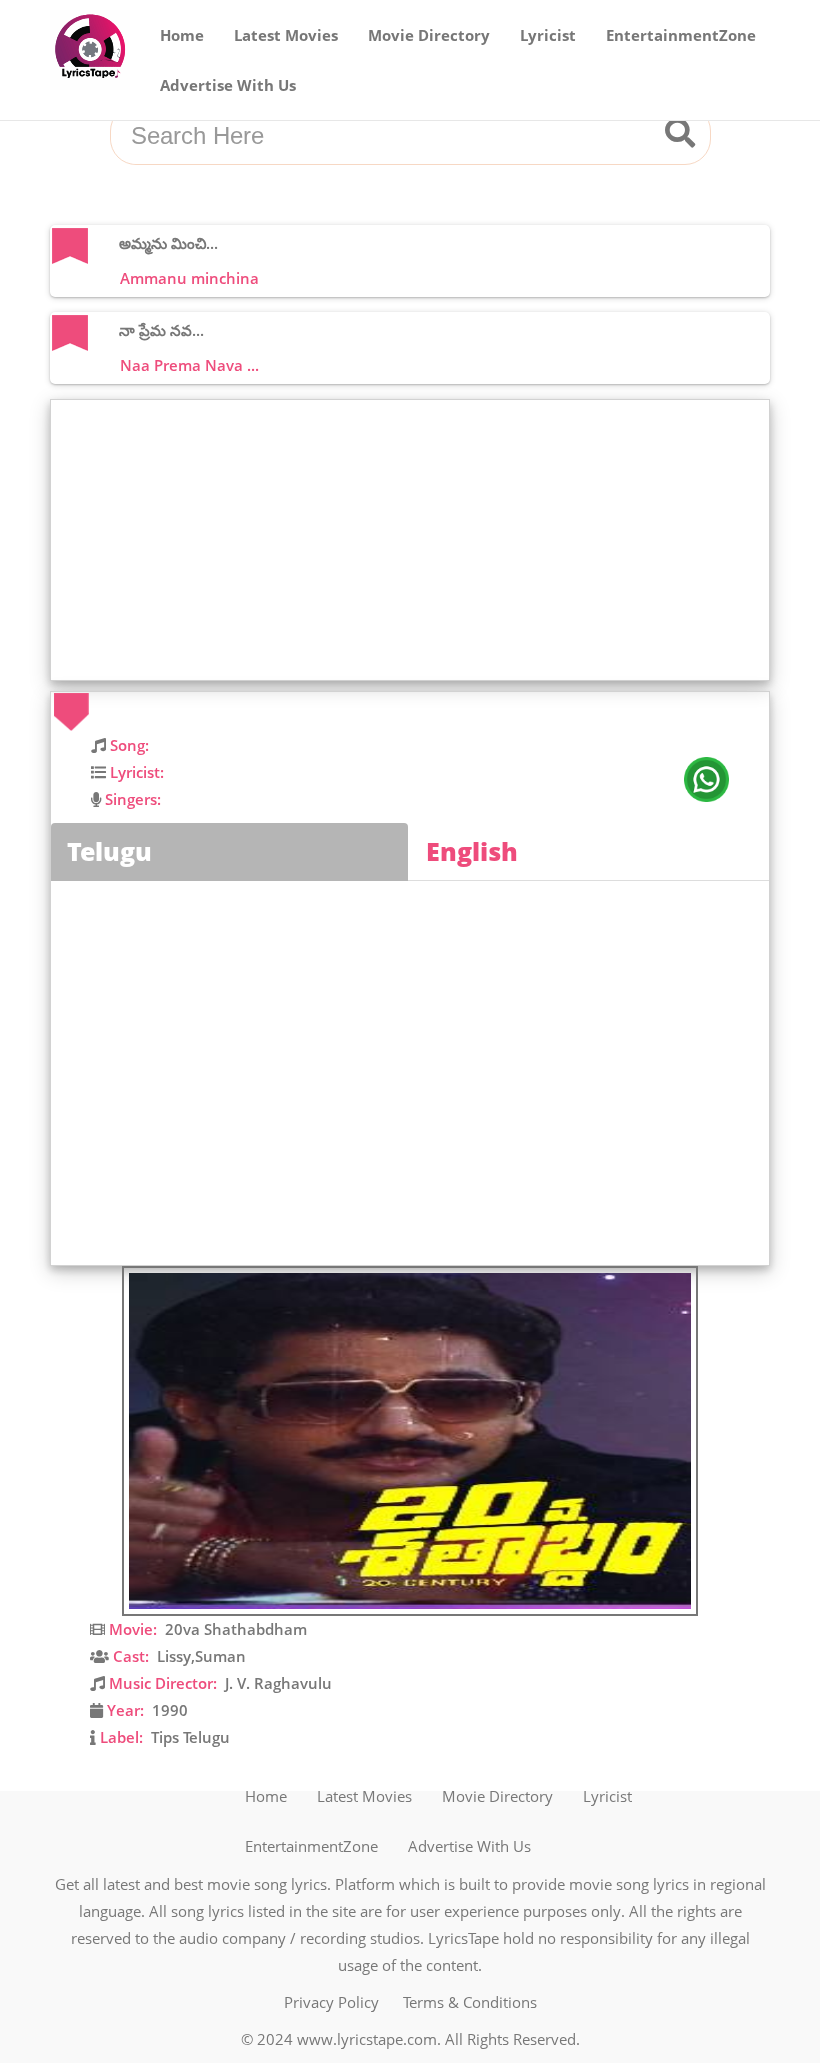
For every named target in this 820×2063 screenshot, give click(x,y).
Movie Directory (429, 35)
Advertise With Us (228, 85)
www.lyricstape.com (367, 2039)
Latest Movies (286, 35)
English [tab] (472, 851)
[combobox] (386, 136)
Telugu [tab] (109, 851)
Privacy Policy (331, 2002)
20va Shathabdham (236, 1629)
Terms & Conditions (470, 2002)
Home (182, 35)
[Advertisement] (415, 540)
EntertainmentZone (681, 35)
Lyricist (548, 35)
